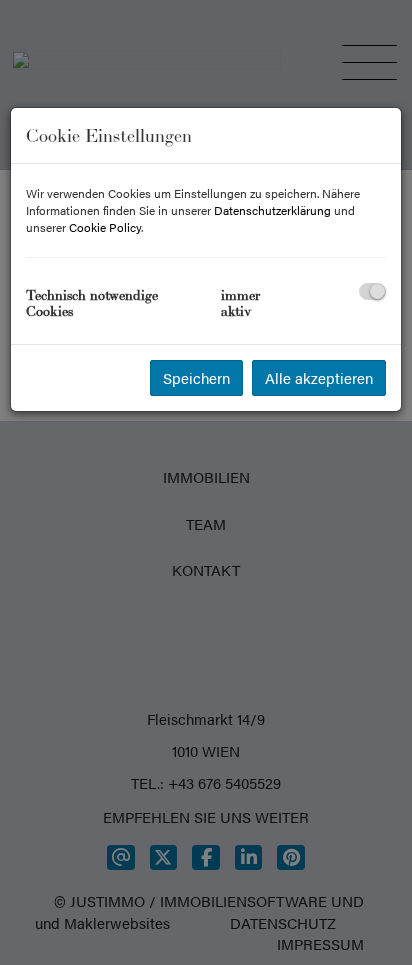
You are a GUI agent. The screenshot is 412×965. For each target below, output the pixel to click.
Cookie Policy (105, 227)
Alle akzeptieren (319, 377)
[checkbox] (372, 291)
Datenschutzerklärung (272, 210)
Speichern (196, 377)
